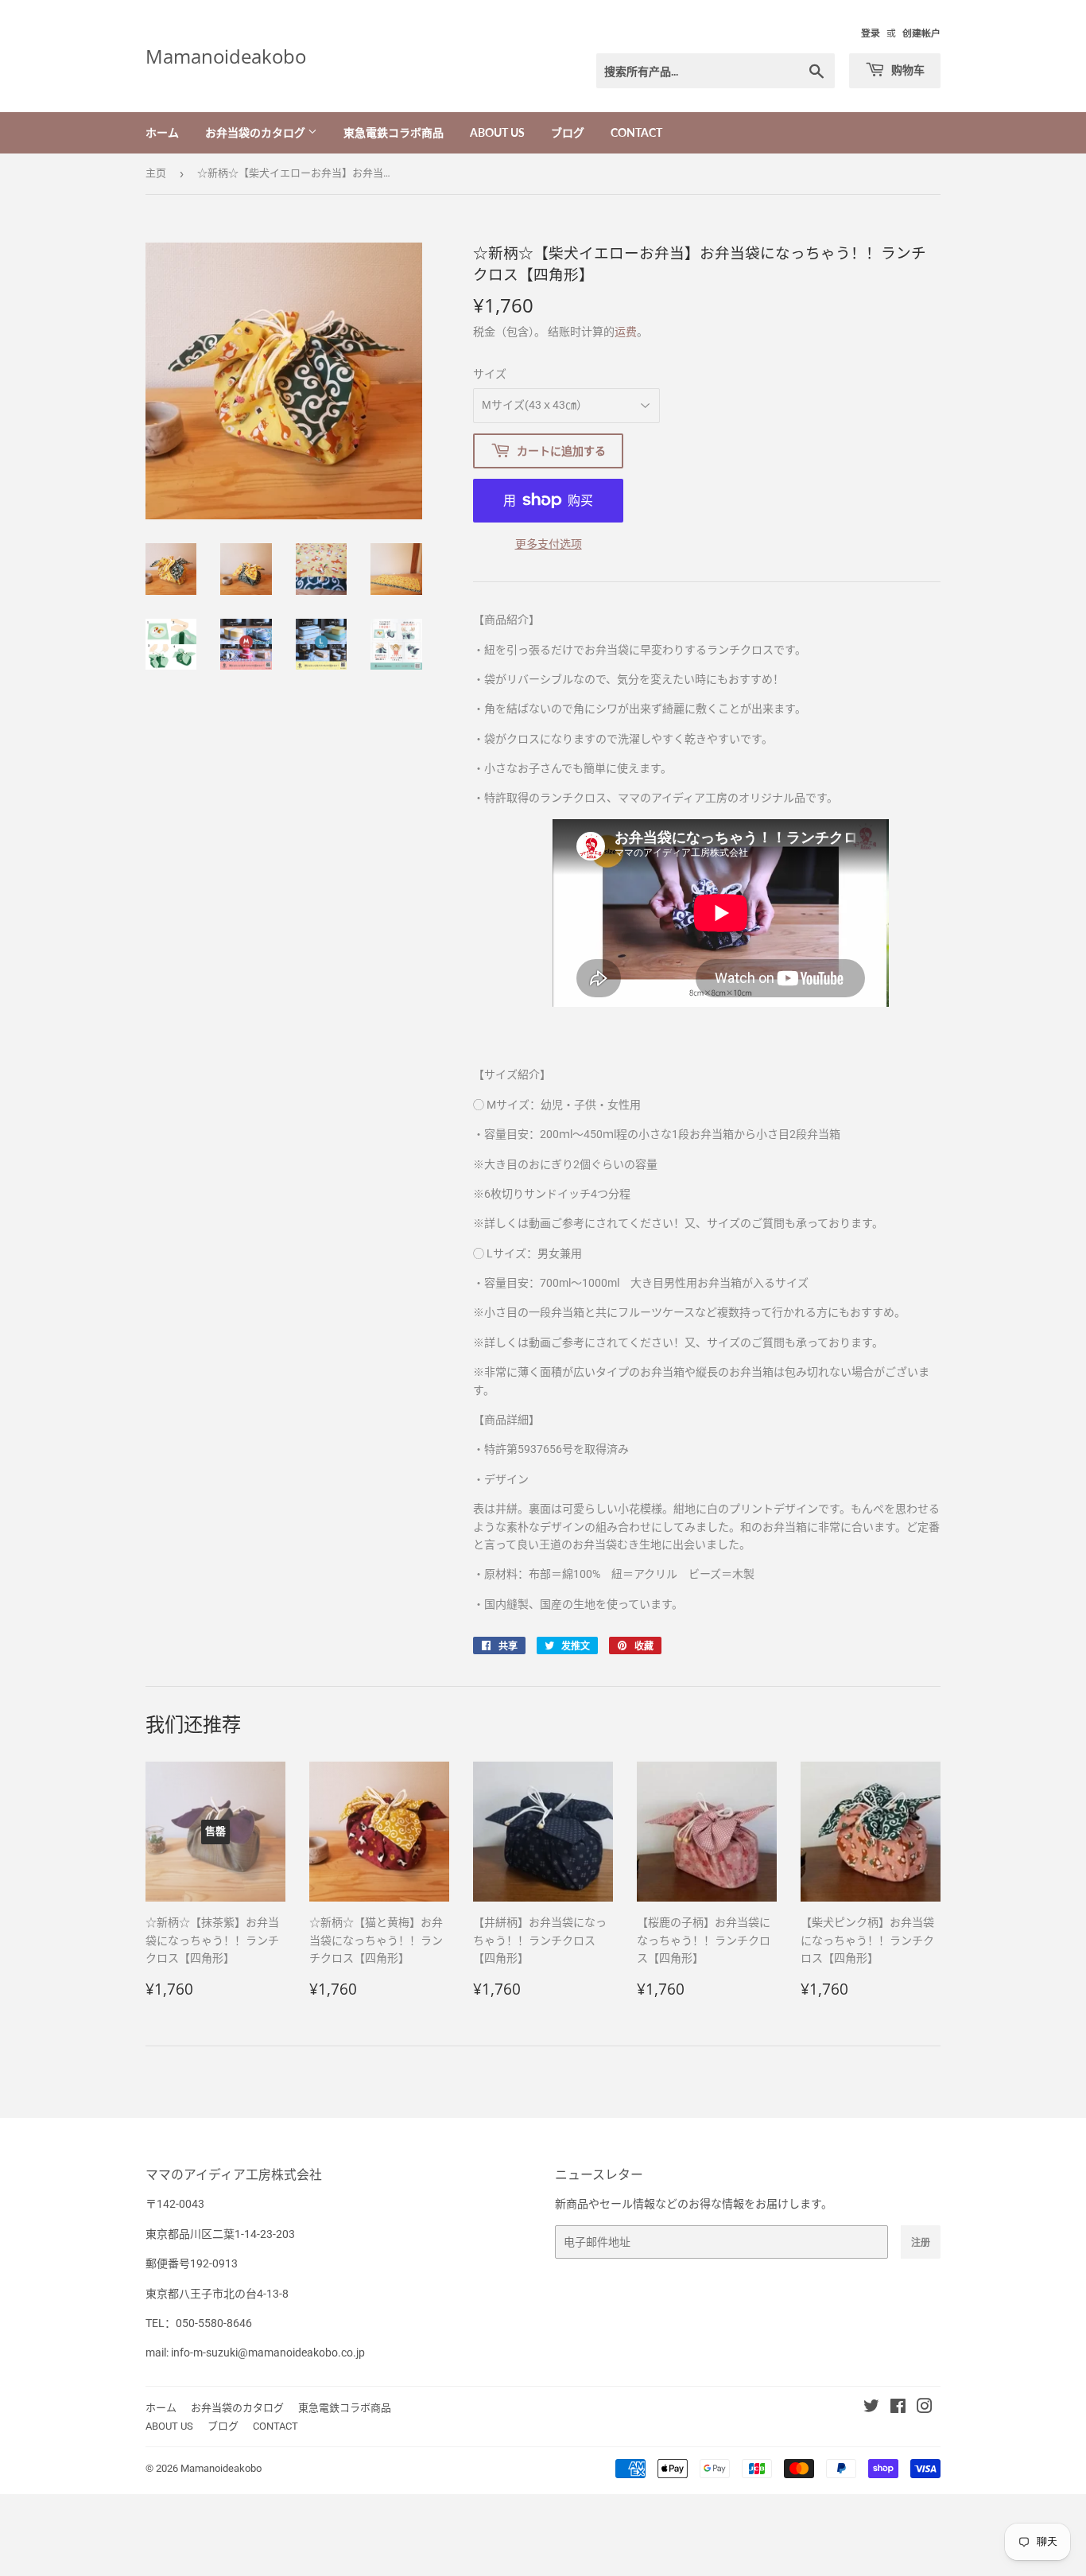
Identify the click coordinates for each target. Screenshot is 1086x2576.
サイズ (490, 374)
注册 (921, 2242)
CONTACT (636, 132)
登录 (871, 33)
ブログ (568, 132)
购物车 (907, 70)
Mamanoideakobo (226, 56)
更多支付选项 (549, 544)
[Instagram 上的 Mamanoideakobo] (925, 2408)
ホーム (162, 132)
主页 (156, 173)
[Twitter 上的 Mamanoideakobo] (871, 2408)
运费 (626, 332)
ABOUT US (497, 132)
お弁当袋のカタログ (256, 132)
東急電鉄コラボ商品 (394, 132)
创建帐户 (921, 33)
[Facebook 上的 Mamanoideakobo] (898, 2408)
